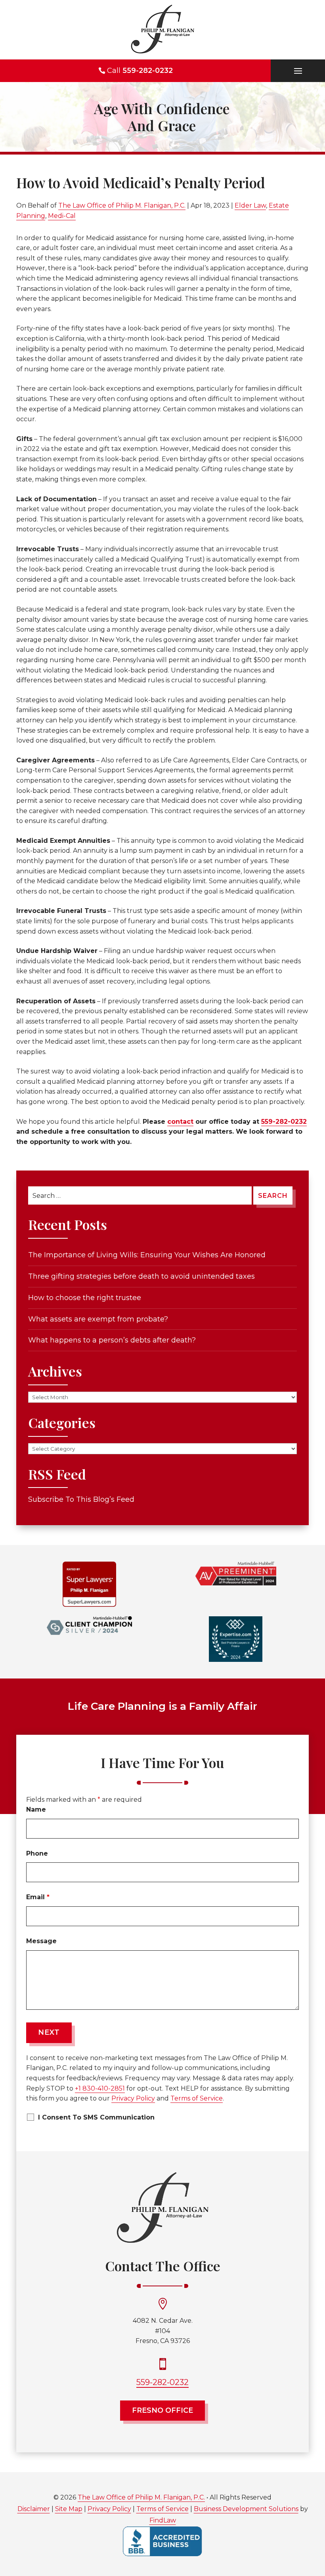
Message (41, 1941)
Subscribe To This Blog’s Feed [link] (81, 1499)
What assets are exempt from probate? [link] (98, 1319)
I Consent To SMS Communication (96, 2117)
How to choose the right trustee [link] (85, 1298)
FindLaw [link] (163, 2520)
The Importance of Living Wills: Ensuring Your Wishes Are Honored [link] (147, 1255)
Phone (37, 1853)
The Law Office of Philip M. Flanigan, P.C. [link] (122, 205)
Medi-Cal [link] (62, 216)
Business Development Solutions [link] (246, 2509)
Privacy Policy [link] (109, 2509)
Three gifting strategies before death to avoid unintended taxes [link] (141, 1276)
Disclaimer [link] (34, 2509)
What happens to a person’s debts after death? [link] (112, 1340)
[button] (298, 71)
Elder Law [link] (250, 205)
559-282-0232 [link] (148, 71)
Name (36, 1809)
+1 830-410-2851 (100, 2088)
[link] (162, 30)
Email (38, 1897)
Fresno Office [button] (162, 2410)
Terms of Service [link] (162, 2509)
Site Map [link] (69, 2509)
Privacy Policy (133, 2098)
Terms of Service (197, 2098)
